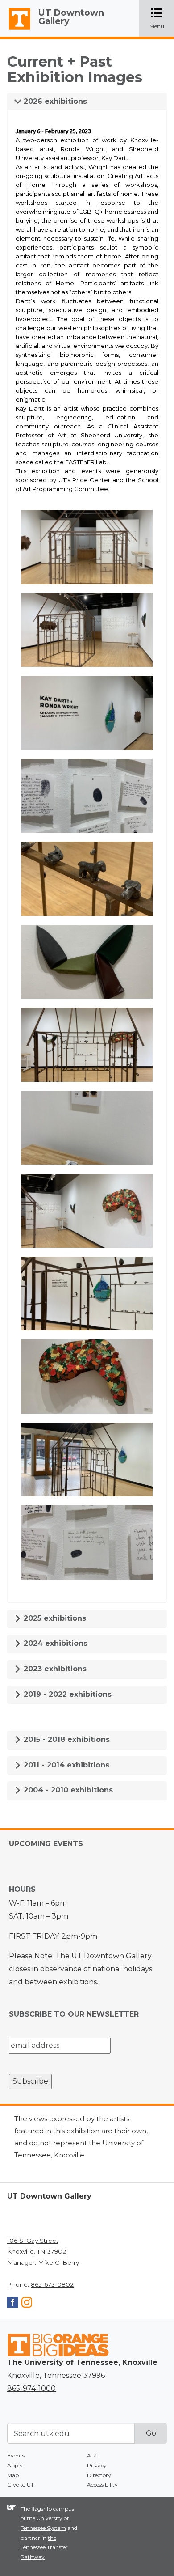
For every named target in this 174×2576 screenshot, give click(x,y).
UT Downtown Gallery (71, 17)
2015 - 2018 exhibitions (66, 1739)
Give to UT (21, 2485)
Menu (162, 19)
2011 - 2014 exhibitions (65, 1765)
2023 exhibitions (54, 1669)
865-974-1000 (31, 2388)
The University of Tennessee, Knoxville (16, 30)
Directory (99, 2475)
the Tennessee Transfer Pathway (44, 2547)
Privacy (97, 2465)
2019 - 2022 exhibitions (66, 1694)
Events (16, 2455)
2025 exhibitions (54, 1618)
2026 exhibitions (54, 101)
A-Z (92, 2455)
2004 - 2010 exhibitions (67, 1790)
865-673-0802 (52, 2284)
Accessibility (102, 2485)
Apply (15, 2465)
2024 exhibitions (54, 1643)
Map (13, 2475)
